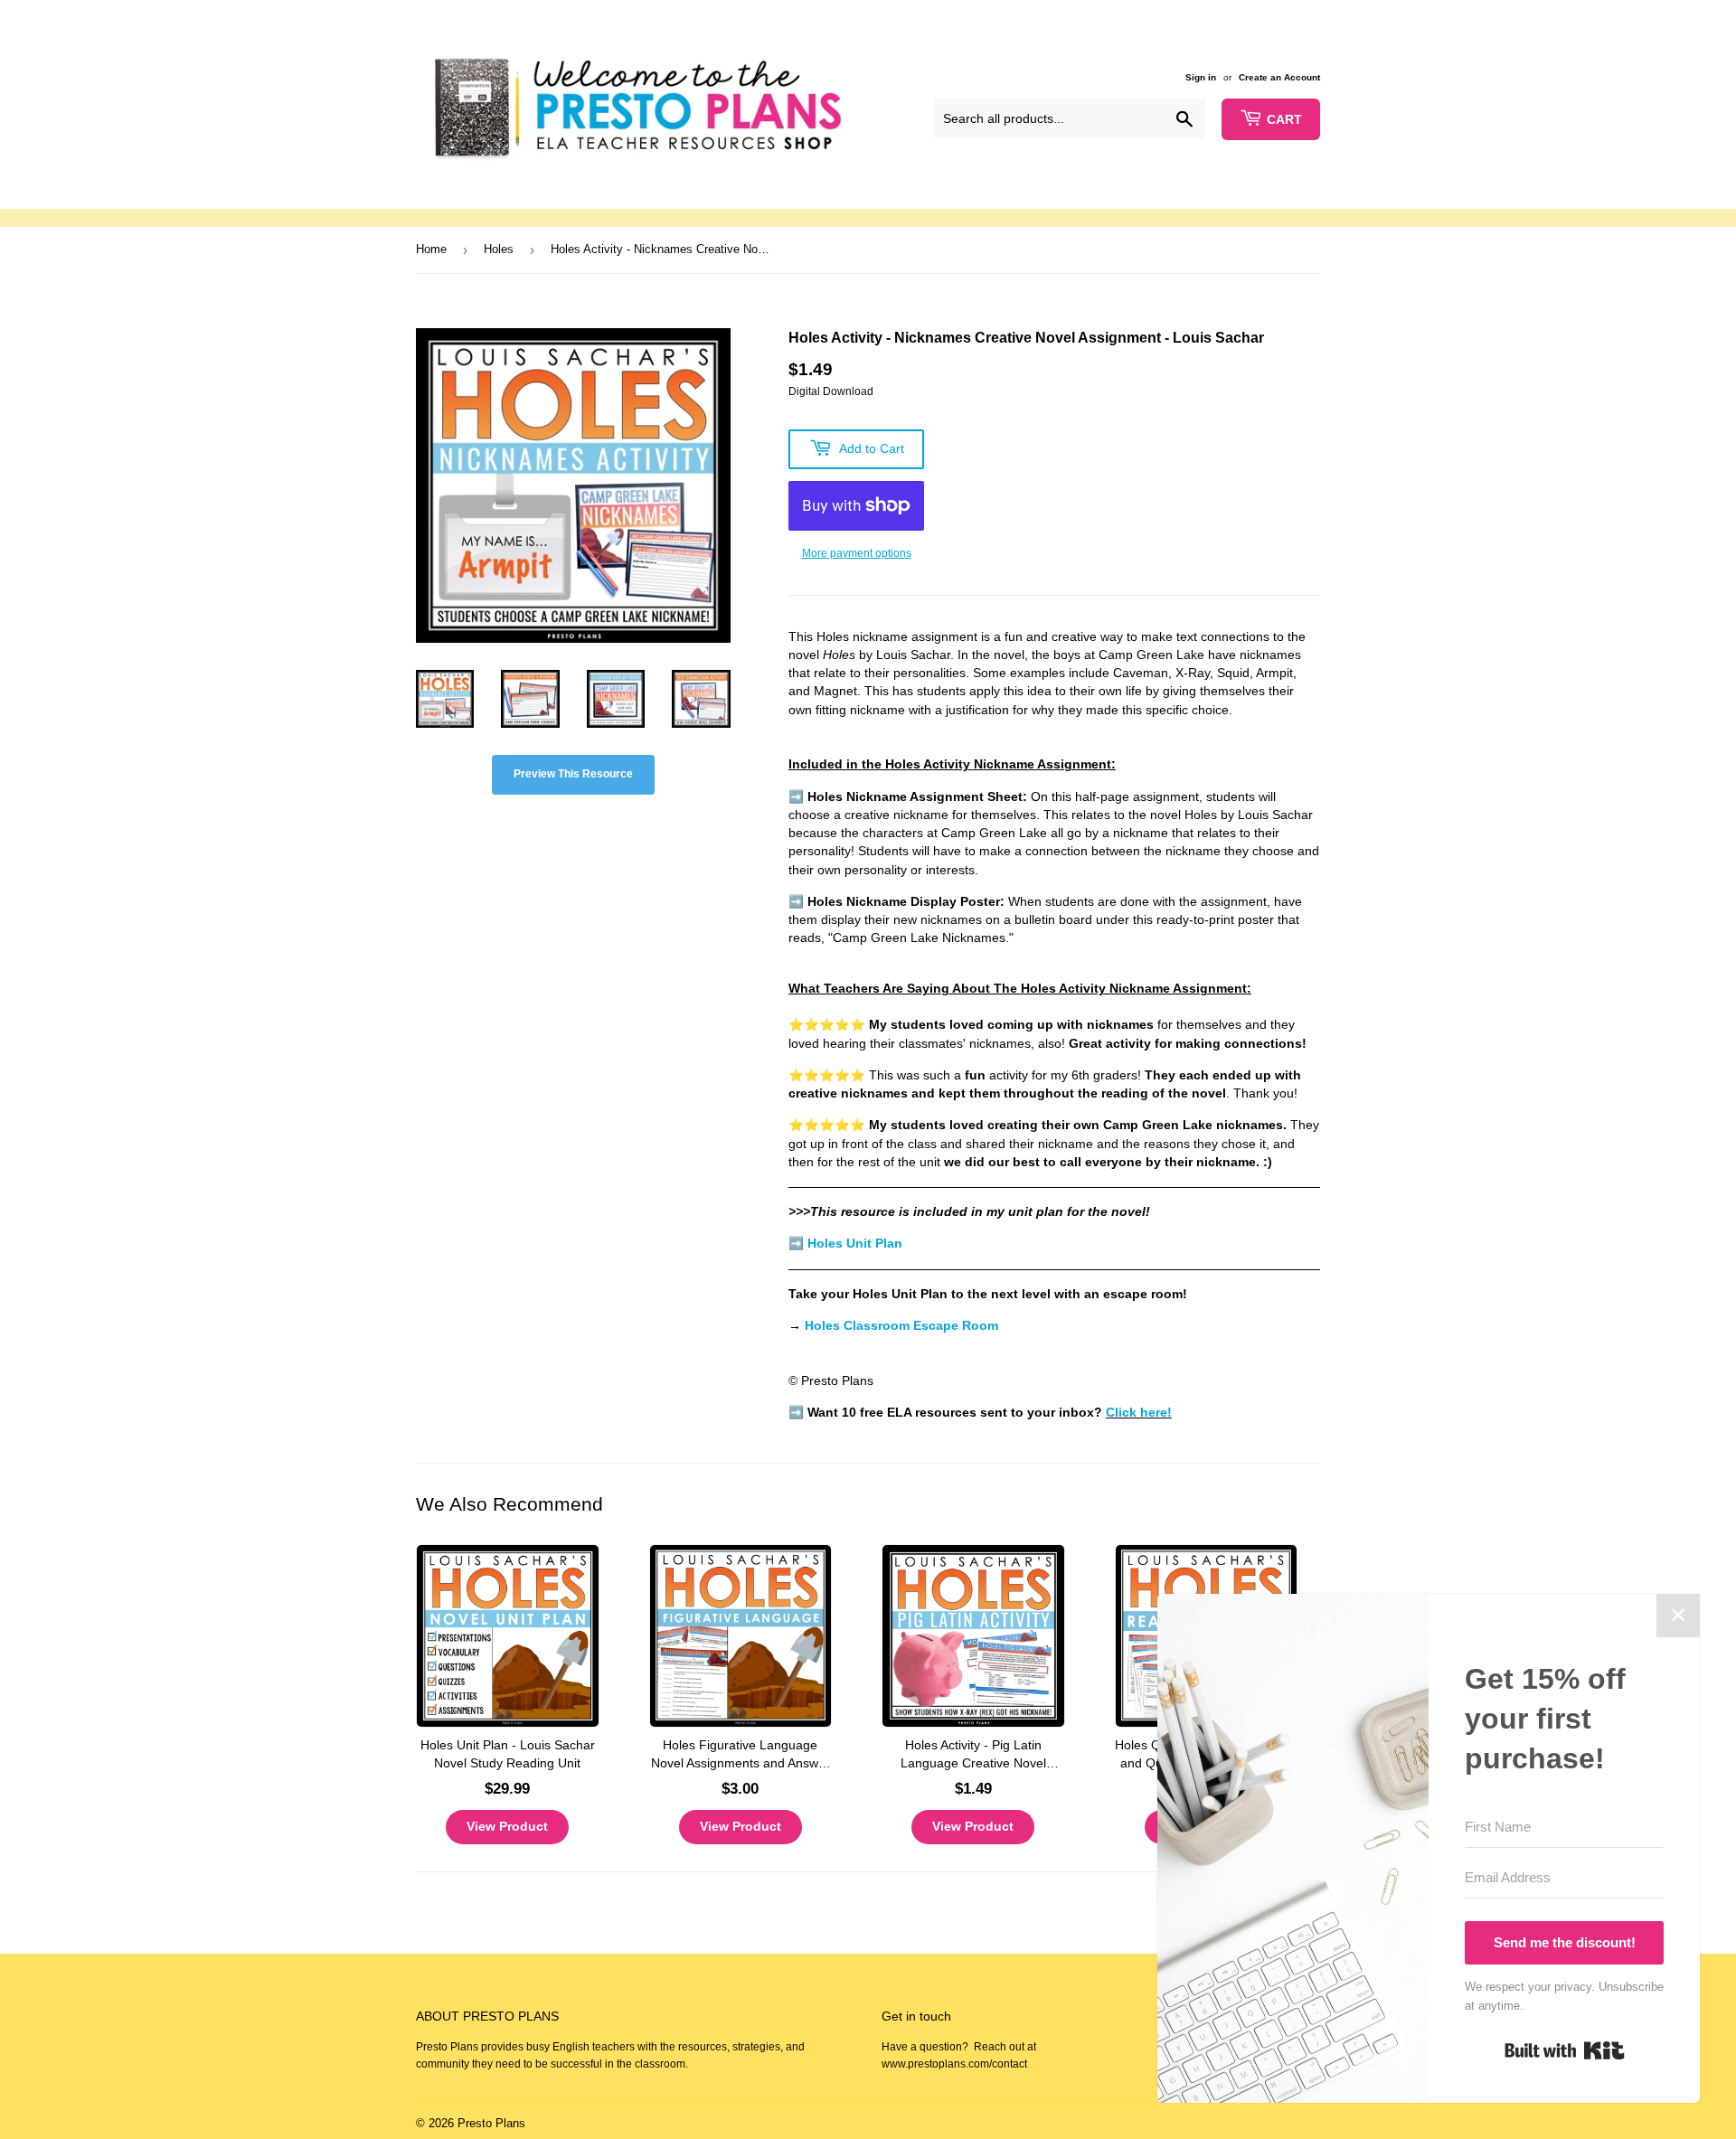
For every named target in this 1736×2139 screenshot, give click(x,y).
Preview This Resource (573, 774)
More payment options (857, 553)
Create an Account (1279, 77)
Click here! (1139, 1413)
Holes (499, 249)
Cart (1284, 119)
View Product (507, 1826)
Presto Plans (491, 2123)
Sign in (1201, 77)
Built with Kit (1565, 2050)
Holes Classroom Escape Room (901, 1326)
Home (431, 249)
